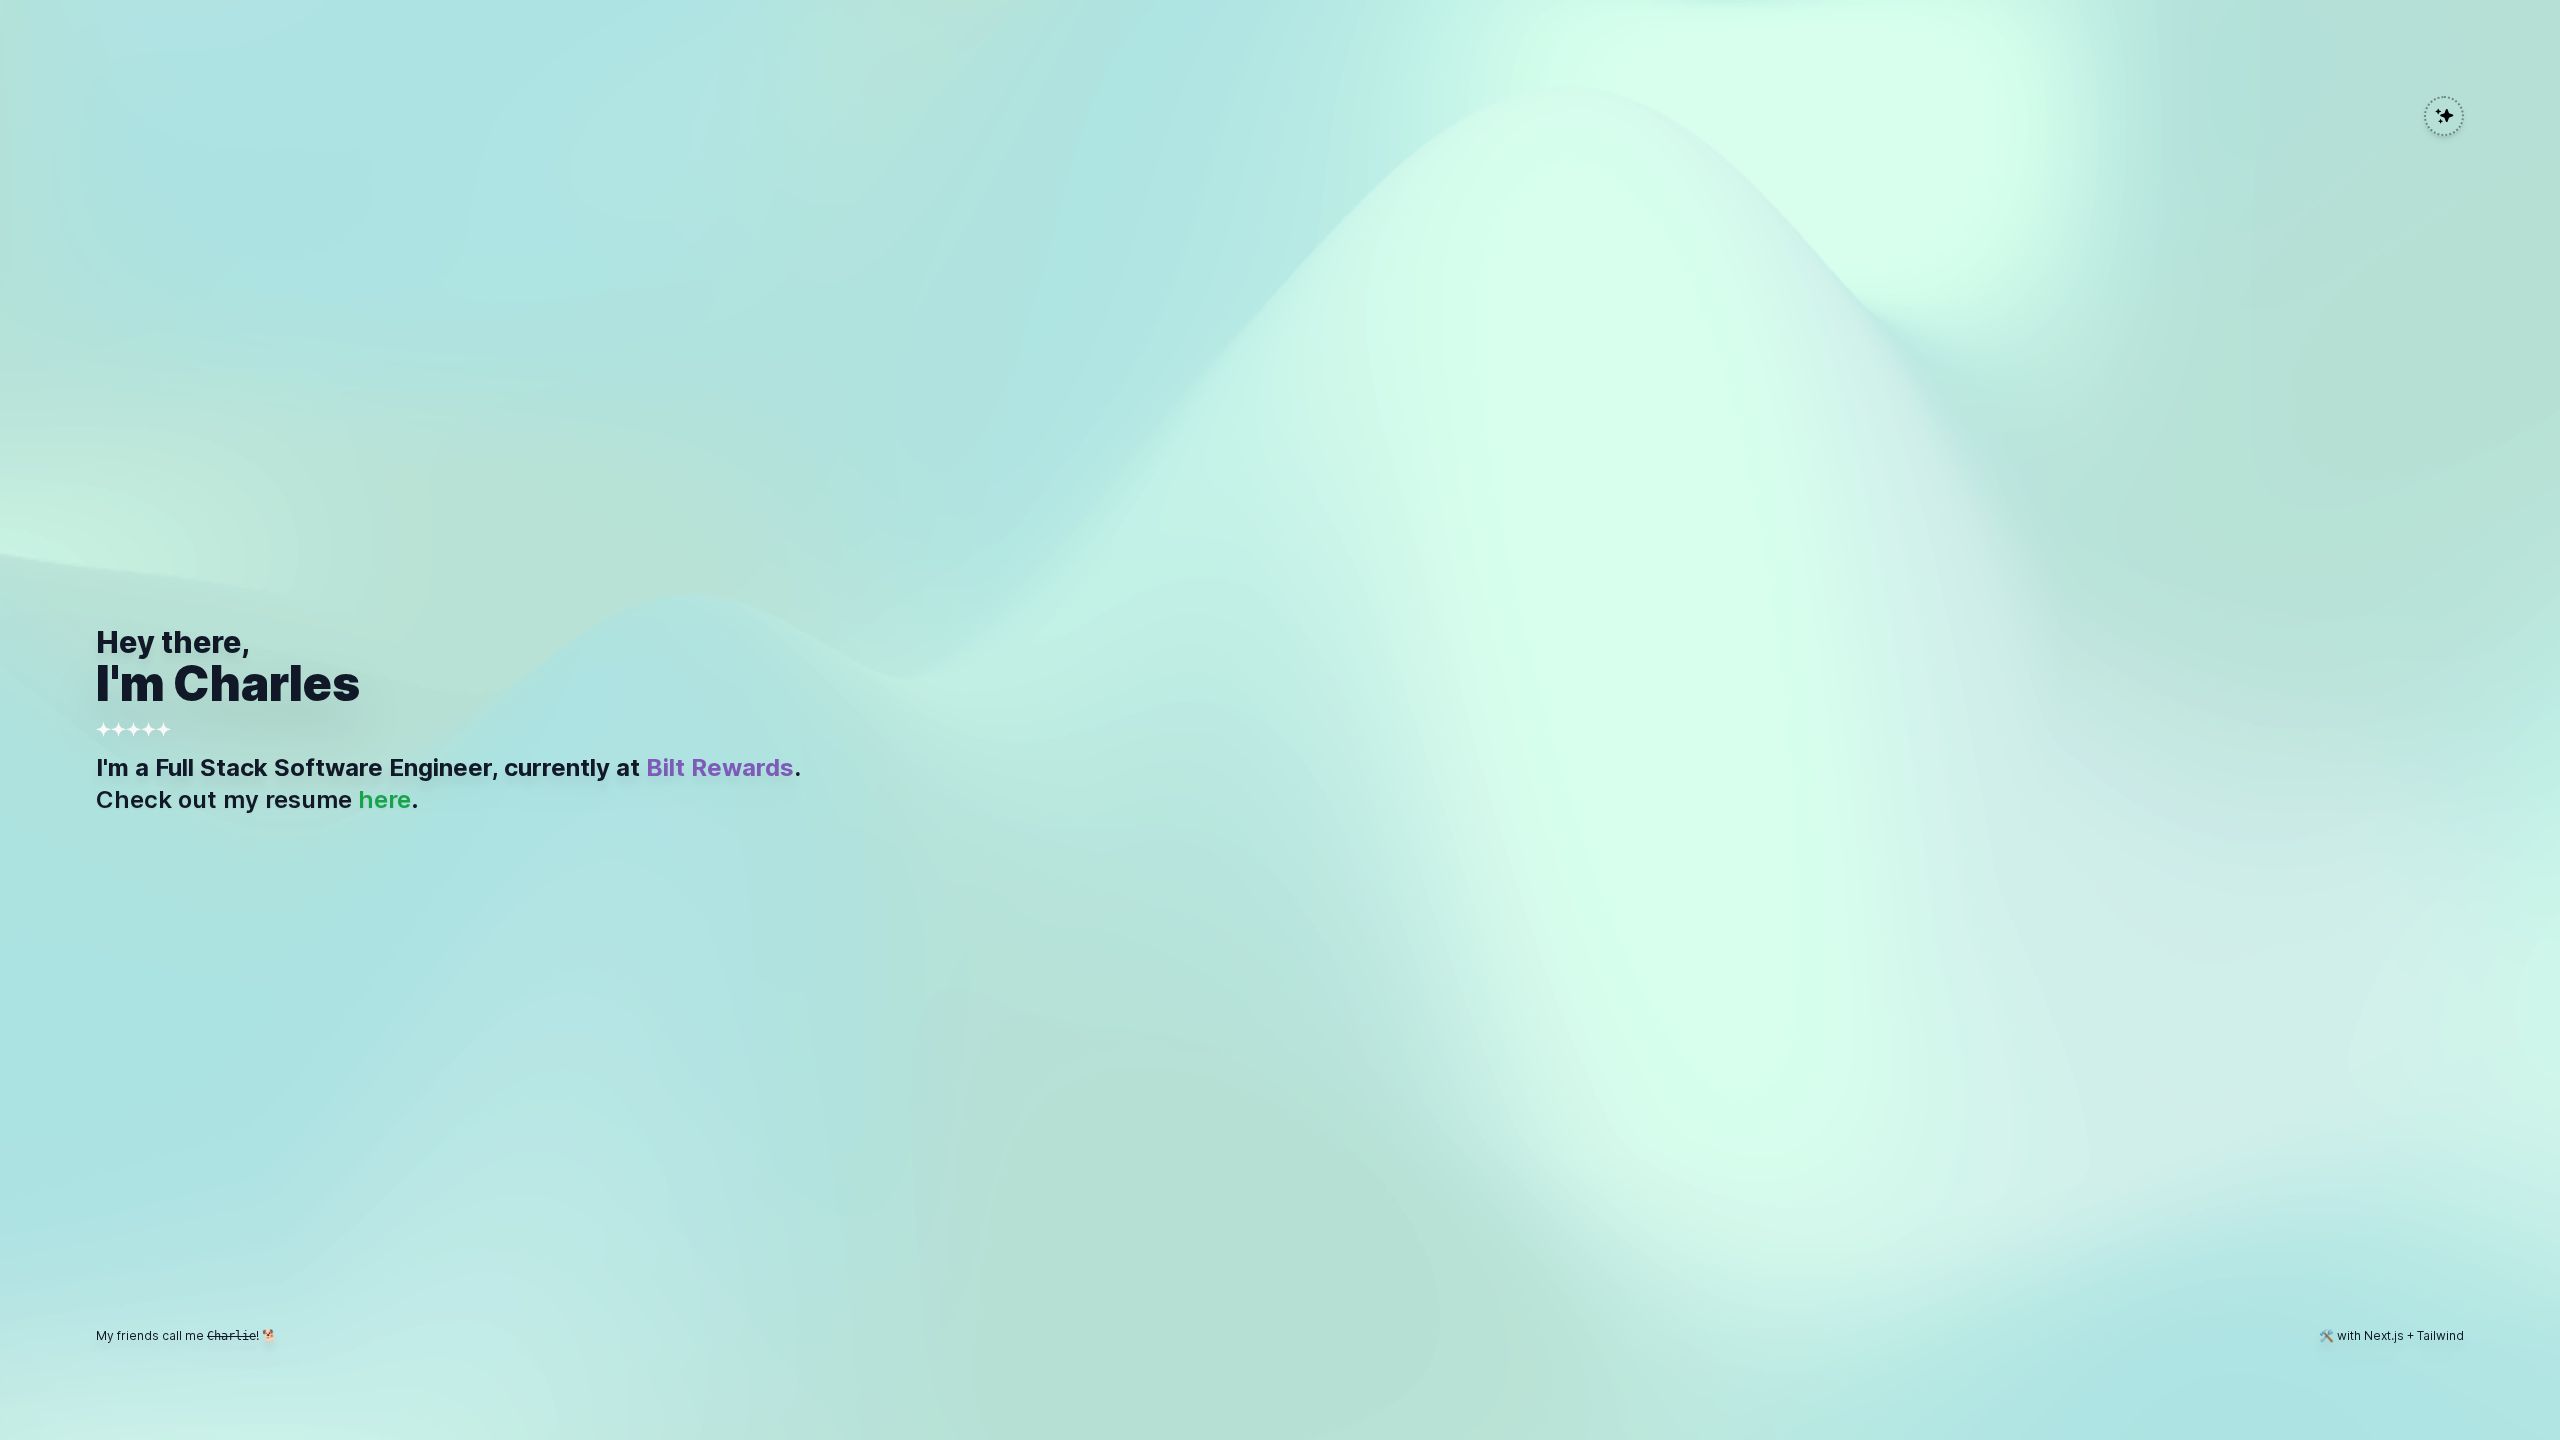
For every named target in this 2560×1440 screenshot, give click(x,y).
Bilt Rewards (720, 767)
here (384, 799)
